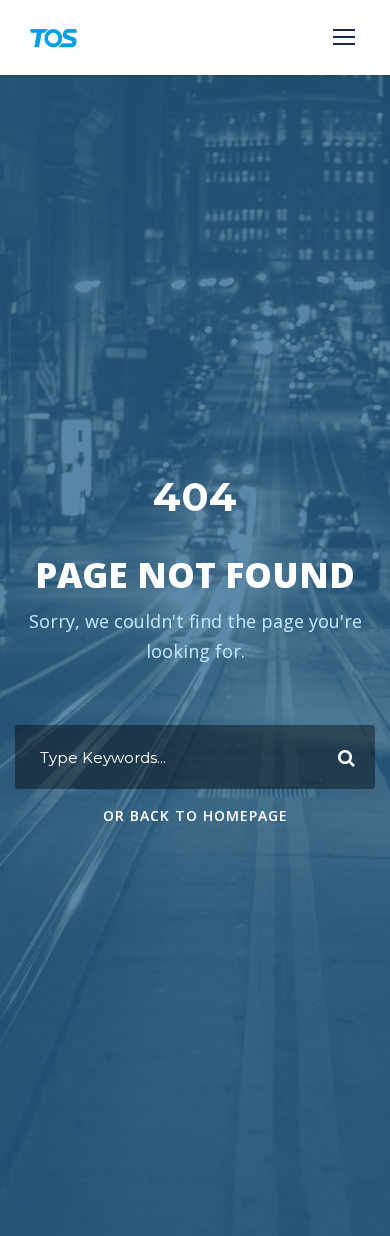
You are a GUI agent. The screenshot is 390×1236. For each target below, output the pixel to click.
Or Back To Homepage (195, 815)
